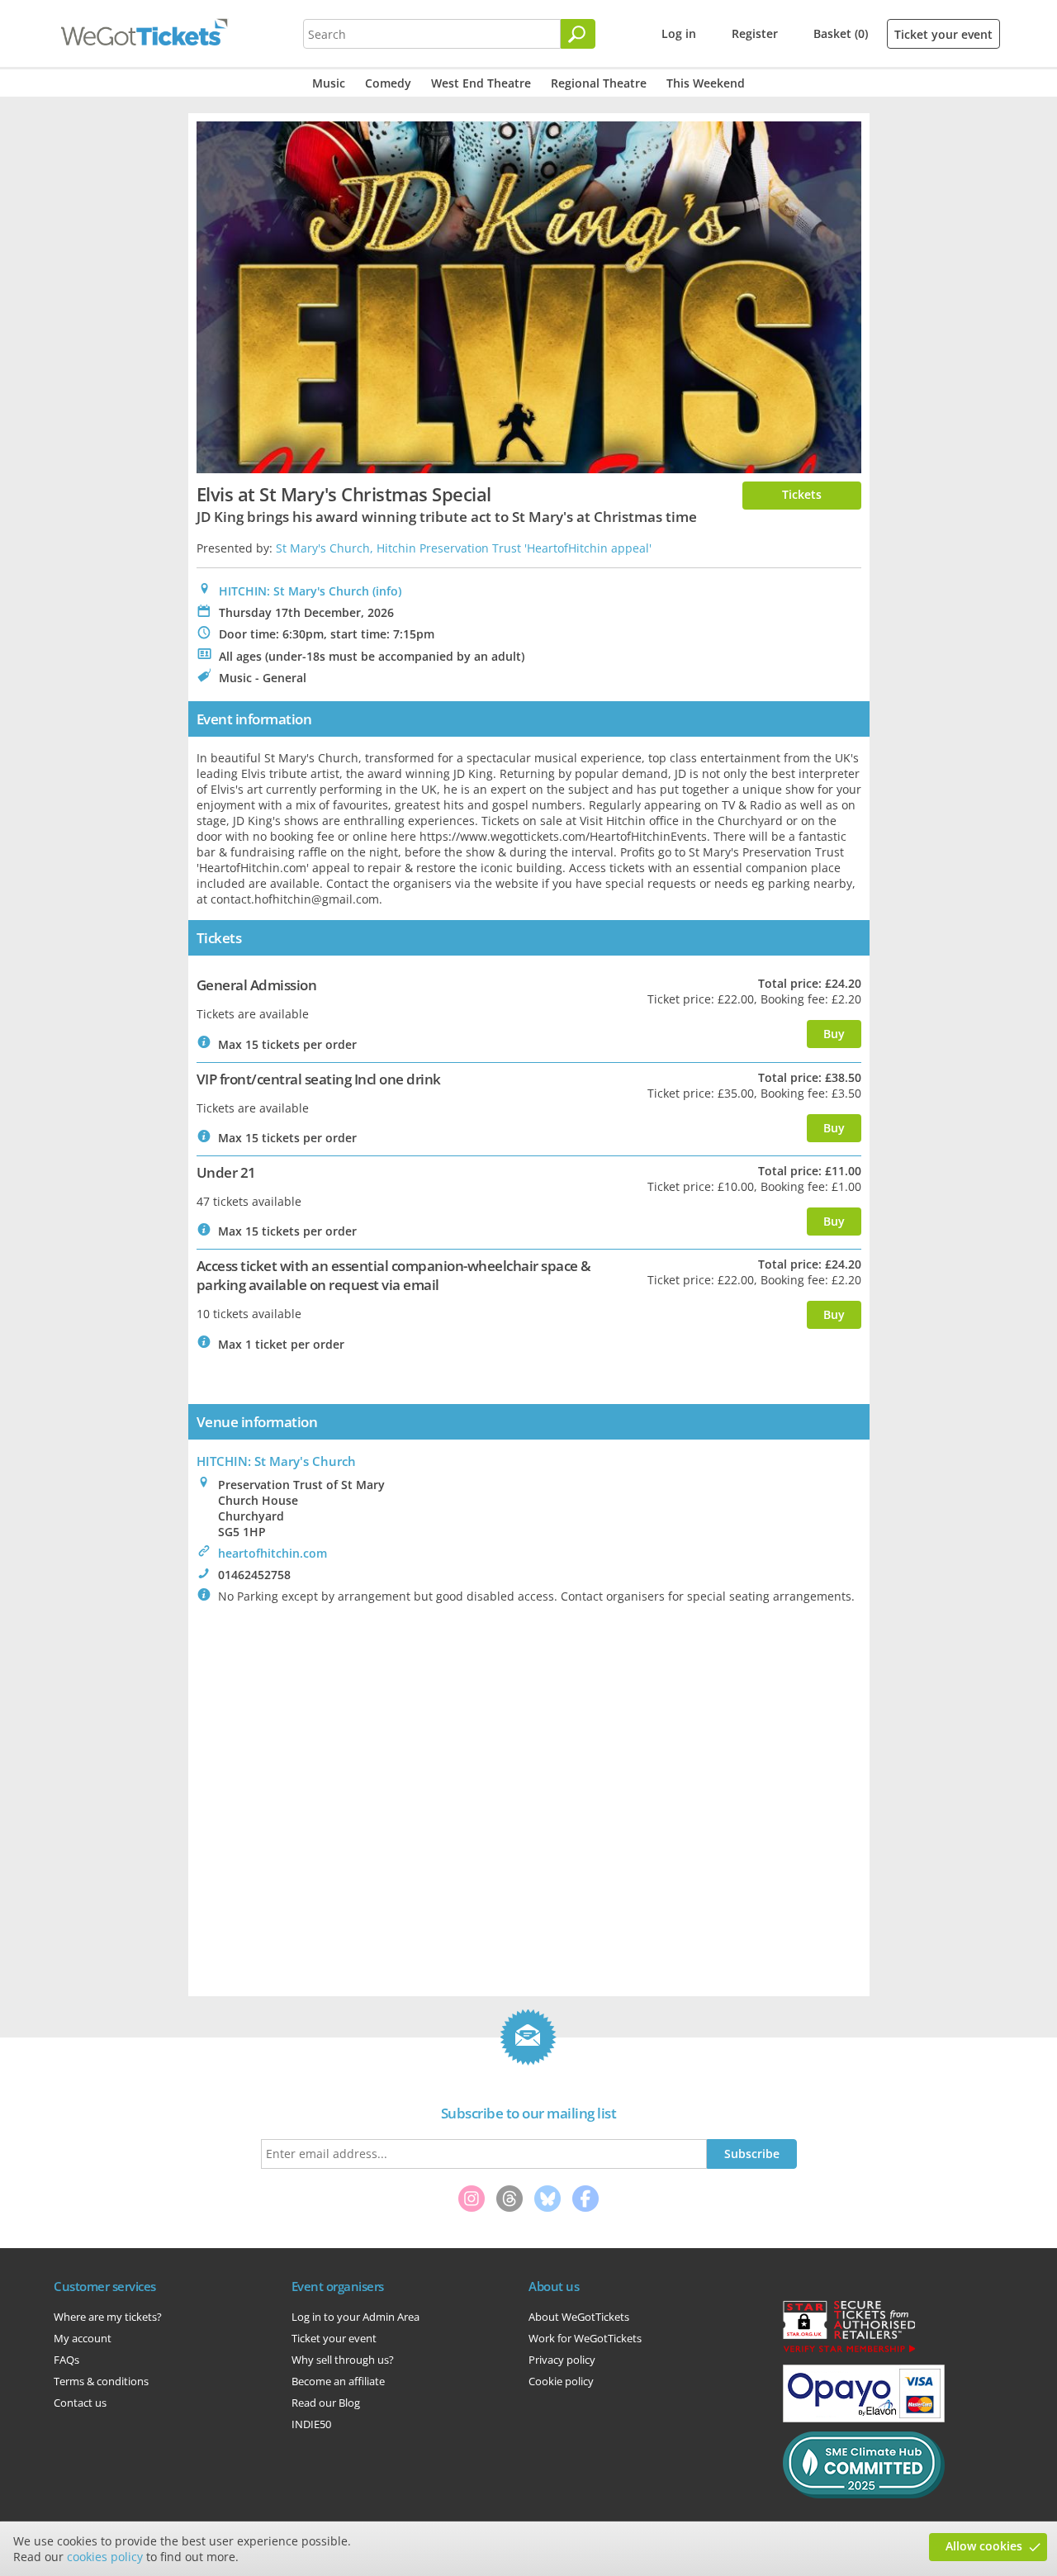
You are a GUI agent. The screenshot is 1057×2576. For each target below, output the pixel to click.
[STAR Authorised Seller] (849, 2351)
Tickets (802, 494)
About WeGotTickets (579, 2317)
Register (755, 33)
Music (329, 83)
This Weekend (706, 83)
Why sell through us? (343, 2360)
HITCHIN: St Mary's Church (294, 591)
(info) (387, 591)
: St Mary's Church (276, 1461)
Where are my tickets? (108, 2317)
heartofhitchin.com (273, 1553)
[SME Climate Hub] (864, 2494)
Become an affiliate (338, 2381)
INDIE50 (311, 2424)
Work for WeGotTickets (585, 2338)
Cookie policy (561, 2381)
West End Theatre (481, 83)
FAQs (66, 2360)
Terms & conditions (101, 2381)
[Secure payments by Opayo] (864, 2418)
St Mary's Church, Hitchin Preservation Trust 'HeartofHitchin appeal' (464, 548)
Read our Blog (326, 2403)
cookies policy (105, 2557)
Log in (679, 33)
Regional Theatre (599, 83)
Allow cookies (984, 2546)
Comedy (388, 83)
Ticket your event (943, 34)
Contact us (80, 2403)
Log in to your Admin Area (355, 2317)
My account (83, 2338)
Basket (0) (841, 33)
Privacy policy (562, 2360)
